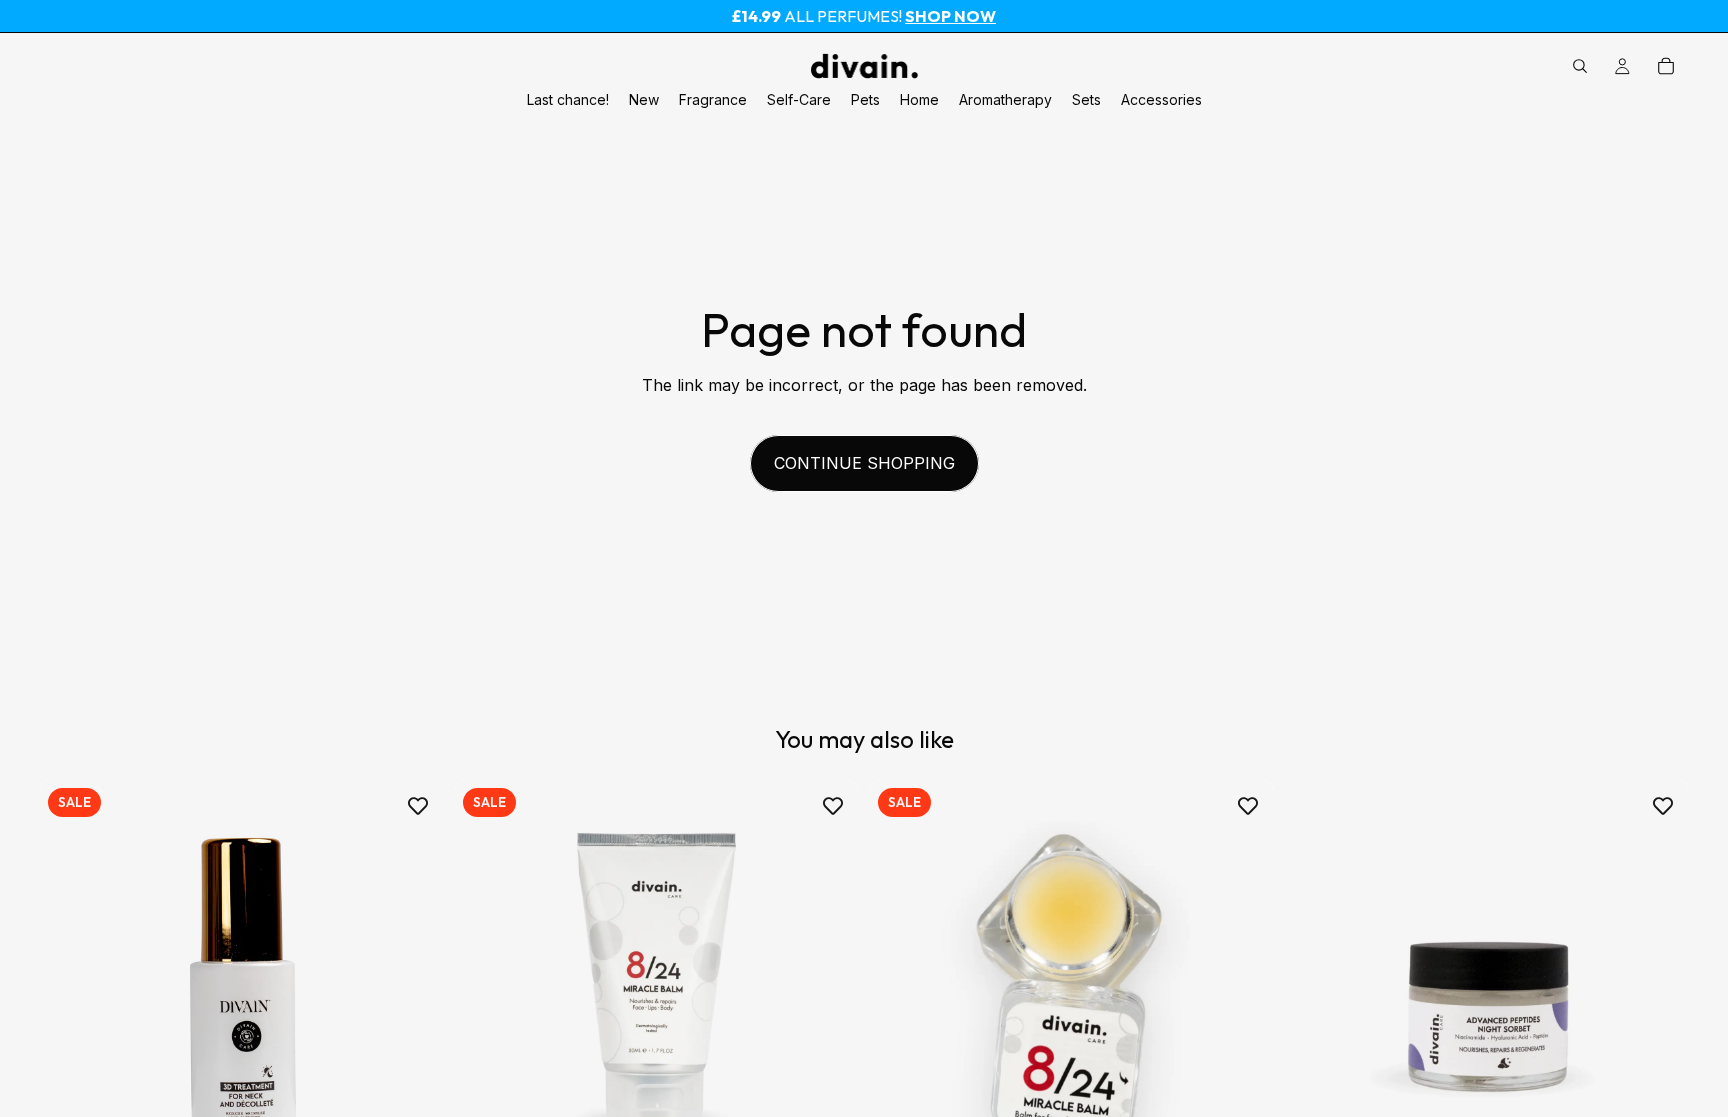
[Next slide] (828, 982)
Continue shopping (864, 463)
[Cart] (1666, 66)
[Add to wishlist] (418, 805)
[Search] (1580, 66)
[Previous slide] (485, 982)
